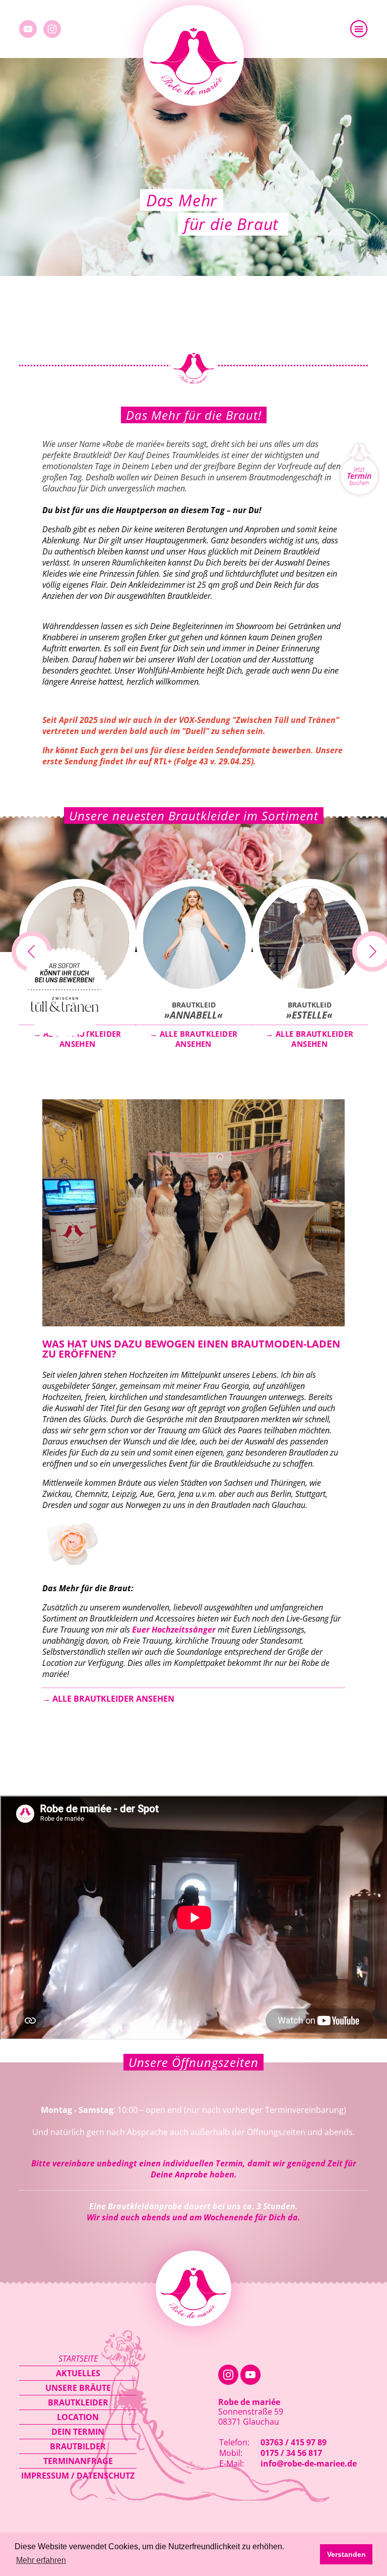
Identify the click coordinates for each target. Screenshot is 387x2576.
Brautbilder (78, 2446)
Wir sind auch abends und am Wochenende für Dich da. (193, 2217)
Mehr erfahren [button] (41, 2560)
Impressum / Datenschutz (78, 2476)
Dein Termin (78, 2432)
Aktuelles (78, 2373)
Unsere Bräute (78, 2388)
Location (78, 2417)
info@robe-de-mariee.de (309, 2463)
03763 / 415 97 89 (294, 2442)
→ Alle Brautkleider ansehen (108, 1699)
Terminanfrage (78, 2461)
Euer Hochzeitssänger (175, 1630)
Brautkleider (78, 2402)
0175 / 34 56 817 (291, 2453)
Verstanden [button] (346, 2554)
